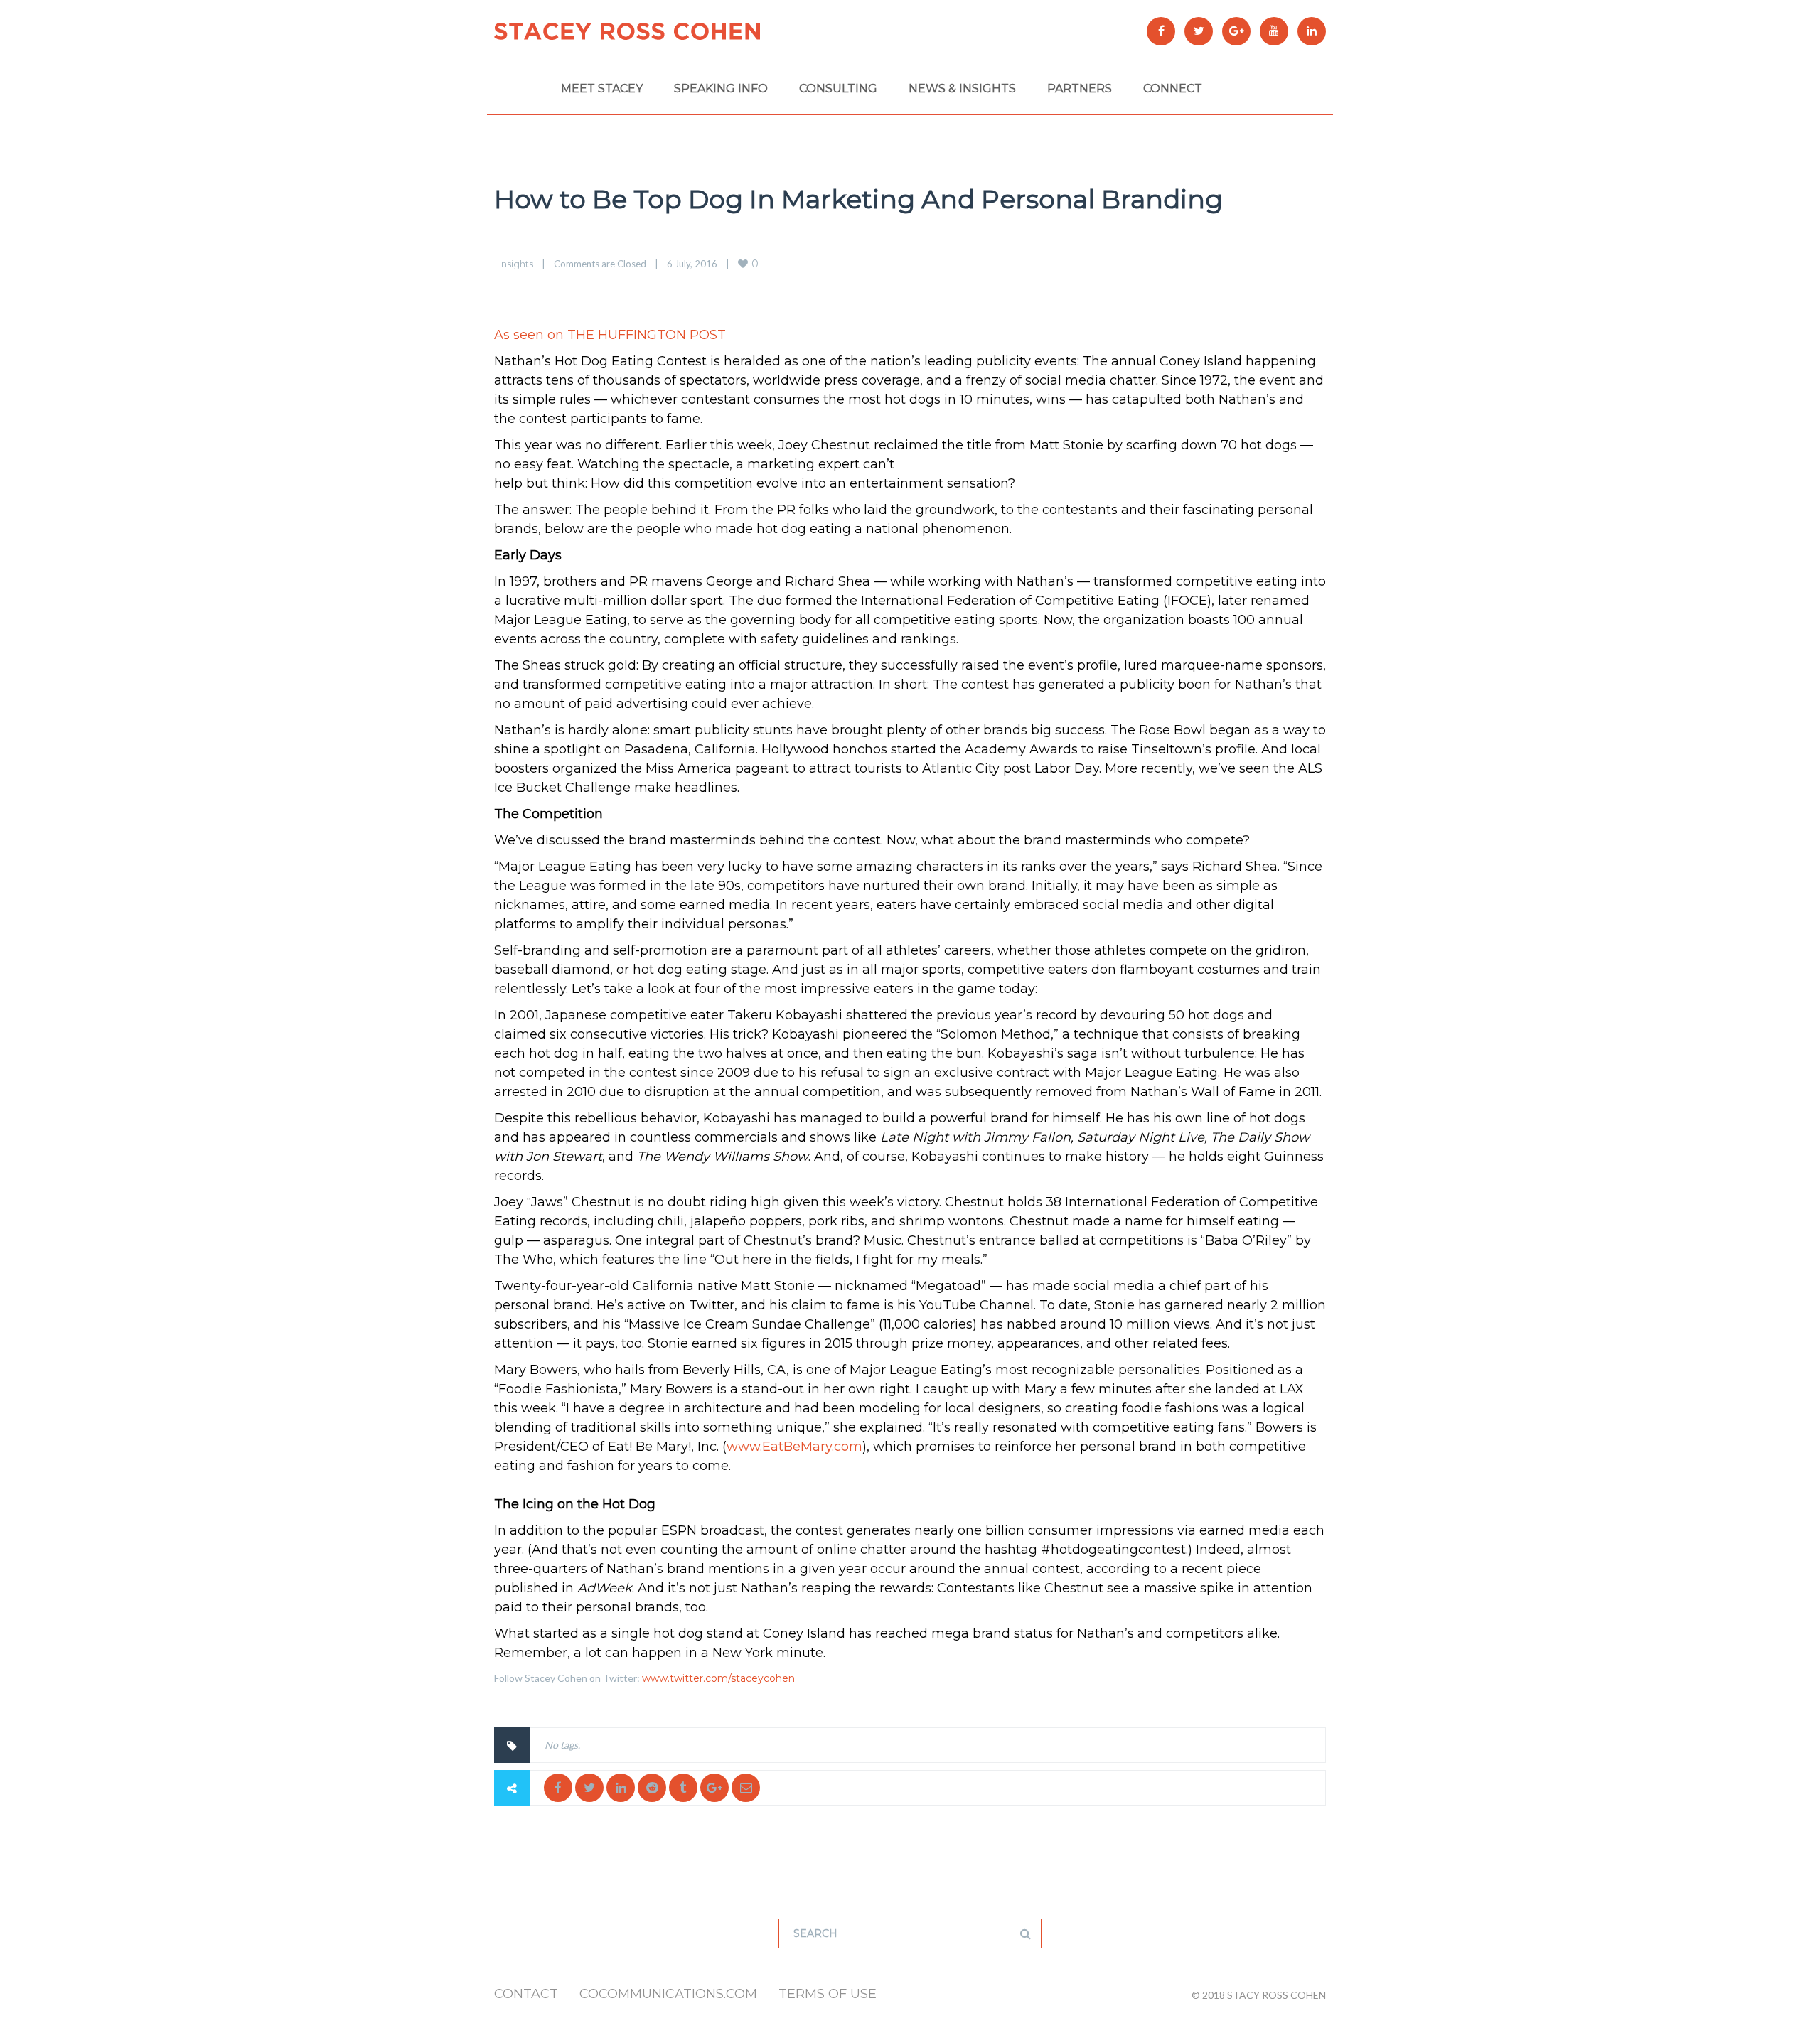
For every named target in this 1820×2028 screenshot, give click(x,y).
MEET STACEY (602, 88)
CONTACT (526, 1994)
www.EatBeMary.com (794, 1447)
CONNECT (1173, 88)
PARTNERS (1080, 88)
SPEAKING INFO (721, 88)
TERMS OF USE (828, 1994)
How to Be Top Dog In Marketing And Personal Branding (858, 199)
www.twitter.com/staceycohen (718, 1678)
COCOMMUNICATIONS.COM (668, 1994)
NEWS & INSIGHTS (962, 88)
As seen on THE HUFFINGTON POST (610, 335)
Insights (516, 264)
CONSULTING (838, 88)
